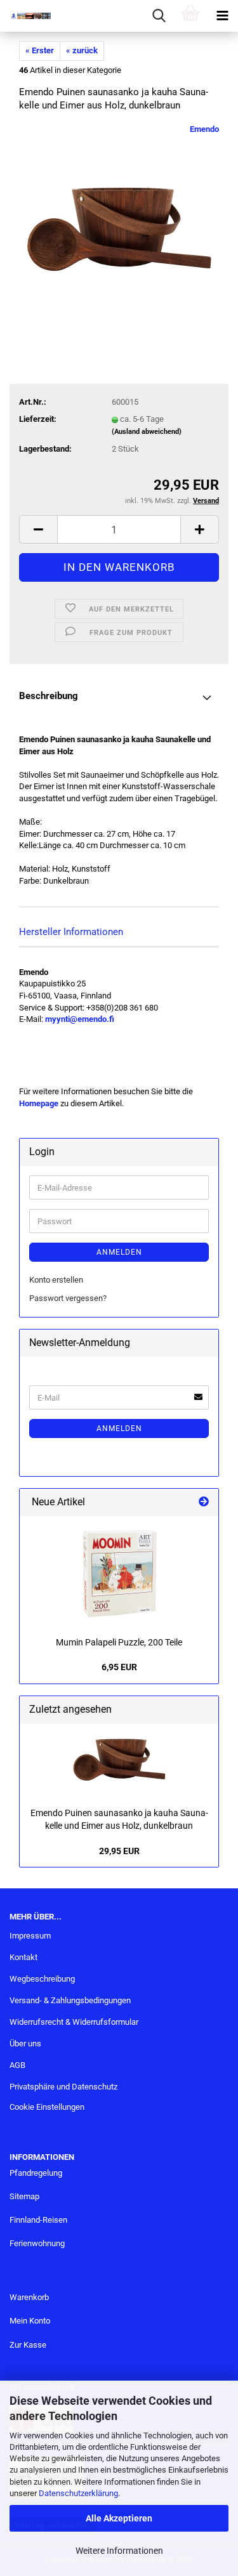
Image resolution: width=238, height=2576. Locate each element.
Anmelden (119, 1252)
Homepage (39, 1103)
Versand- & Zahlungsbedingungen (70, 2000)
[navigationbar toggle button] (222, 16)
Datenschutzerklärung (78, 2493)
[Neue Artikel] (204, 1502)
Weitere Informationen (119, 2551)
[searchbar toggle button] (159, 16)
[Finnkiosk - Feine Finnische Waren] (25, 16)
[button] (38, 529)
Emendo (204, 129)
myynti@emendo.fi (80, 1019)
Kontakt (23, 1957)
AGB (17, 2065)
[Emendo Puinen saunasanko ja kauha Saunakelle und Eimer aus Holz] (119, 219)
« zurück (82, 50)
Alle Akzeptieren (119, 2518)
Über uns (25, 2043)
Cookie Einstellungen (47, 2107)
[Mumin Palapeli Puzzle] (119, 1573)
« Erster (40, 50)
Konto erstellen (56, 1280)
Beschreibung (49, 696)
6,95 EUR (119, 1667)
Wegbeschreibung (42, 1979)
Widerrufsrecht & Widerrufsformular (74, 2022)
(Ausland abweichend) (147, 432)
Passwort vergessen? (68, 1298)
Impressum (30, 1936)
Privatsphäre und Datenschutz (63, 2087)
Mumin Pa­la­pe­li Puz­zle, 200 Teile (119, 1642)
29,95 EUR (119, 1851)
